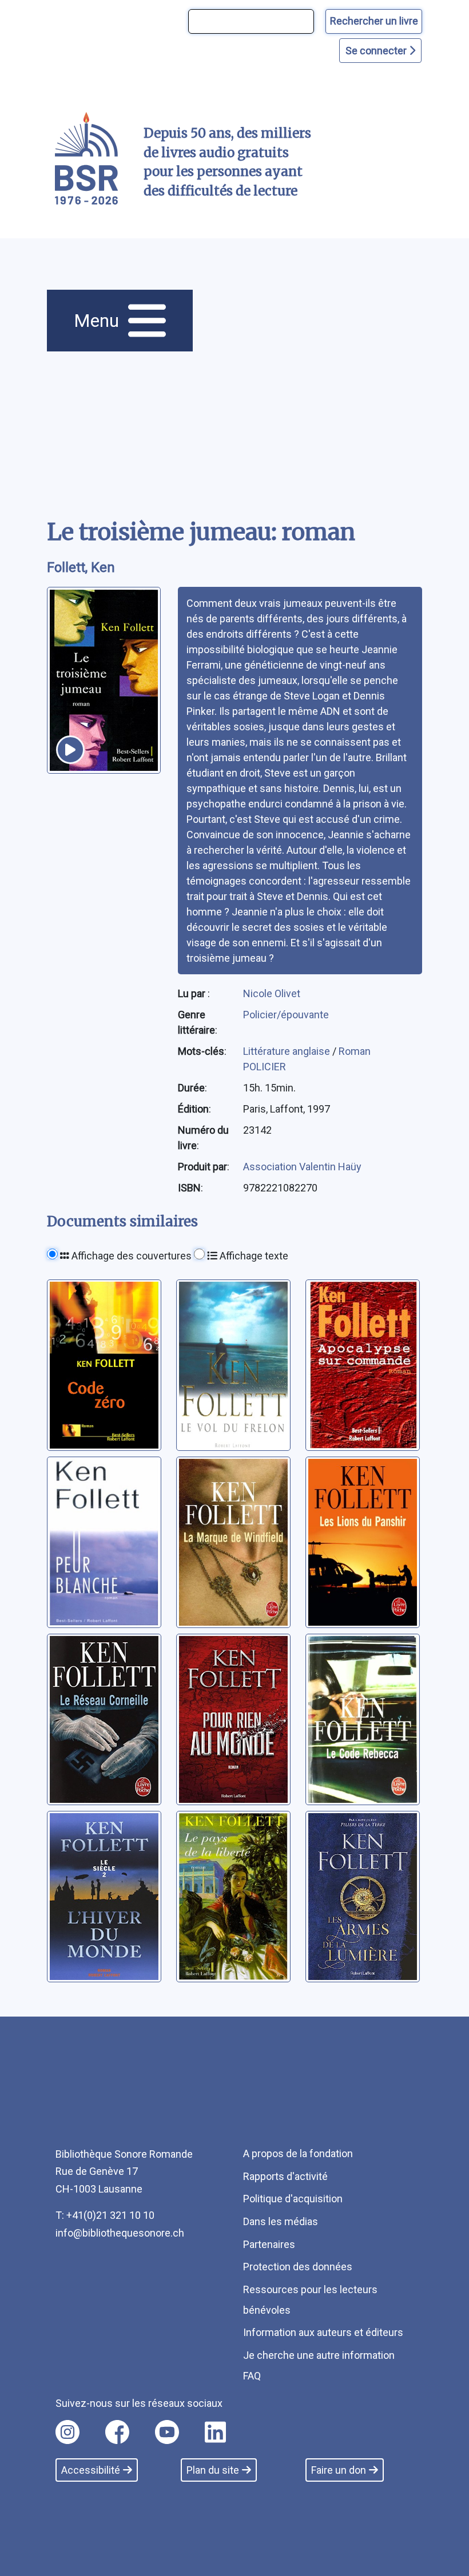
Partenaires (269, 2244)
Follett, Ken (81, 567)
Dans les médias (281, 2221)
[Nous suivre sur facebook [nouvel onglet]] (117, 2432)
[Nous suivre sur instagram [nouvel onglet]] (67, 2432)
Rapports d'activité (285, 2176)
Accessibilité (91, 2470)
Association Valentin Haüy (302, 1167)
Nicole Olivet (272, 993)
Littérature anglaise (288, 1051)
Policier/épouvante (286, 1015)
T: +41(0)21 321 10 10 (105, 2215)
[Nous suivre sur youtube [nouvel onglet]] (167, 2432)
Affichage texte (253, 1256)
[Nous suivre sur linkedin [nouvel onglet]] (215, 2432)
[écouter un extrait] (70, 750)
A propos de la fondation (298, 2153)
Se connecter (377, 51)
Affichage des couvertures (130, 1256)
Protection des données (298, 2267)
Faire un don (339, 2470)
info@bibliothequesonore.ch (120, 2233)
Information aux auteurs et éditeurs (323, 2332)
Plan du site (213, 2470)
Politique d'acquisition (293, 2199)
